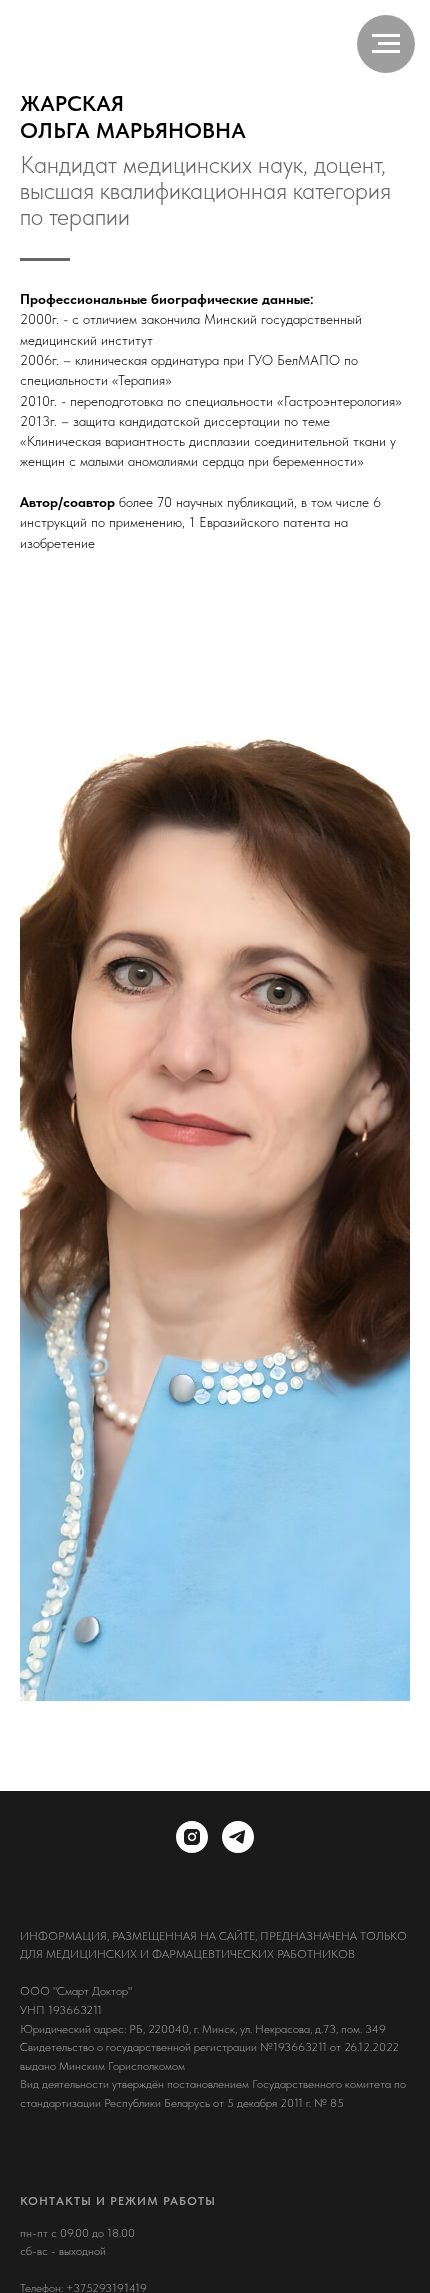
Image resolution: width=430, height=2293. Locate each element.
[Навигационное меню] (386, 44)
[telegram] (238, 1837)
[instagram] (192, 1837)
